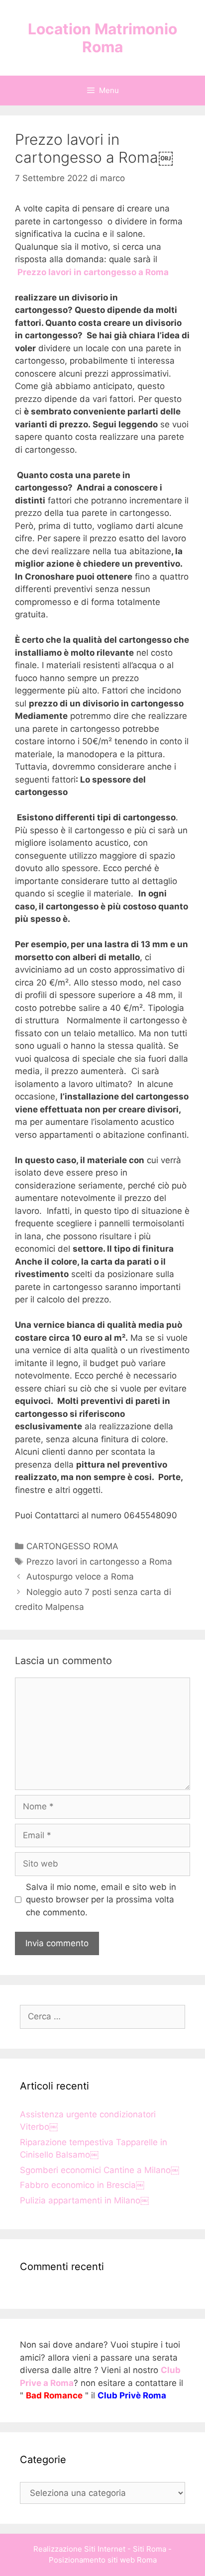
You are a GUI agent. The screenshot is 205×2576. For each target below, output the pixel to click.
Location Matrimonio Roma (102, 38)
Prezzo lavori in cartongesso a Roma (99, 1562)
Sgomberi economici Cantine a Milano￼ (100, 2170)
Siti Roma (150, 2549)
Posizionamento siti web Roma (103, 2560)
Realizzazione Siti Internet (79, 2549)
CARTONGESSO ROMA (72, 1546)
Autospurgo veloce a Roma (80, 1577)
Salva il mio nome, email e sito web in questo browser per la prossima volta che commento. (101, 1900)
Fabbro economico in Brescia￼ (82, 2185)
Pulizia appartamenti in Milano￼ (84, 2200)
